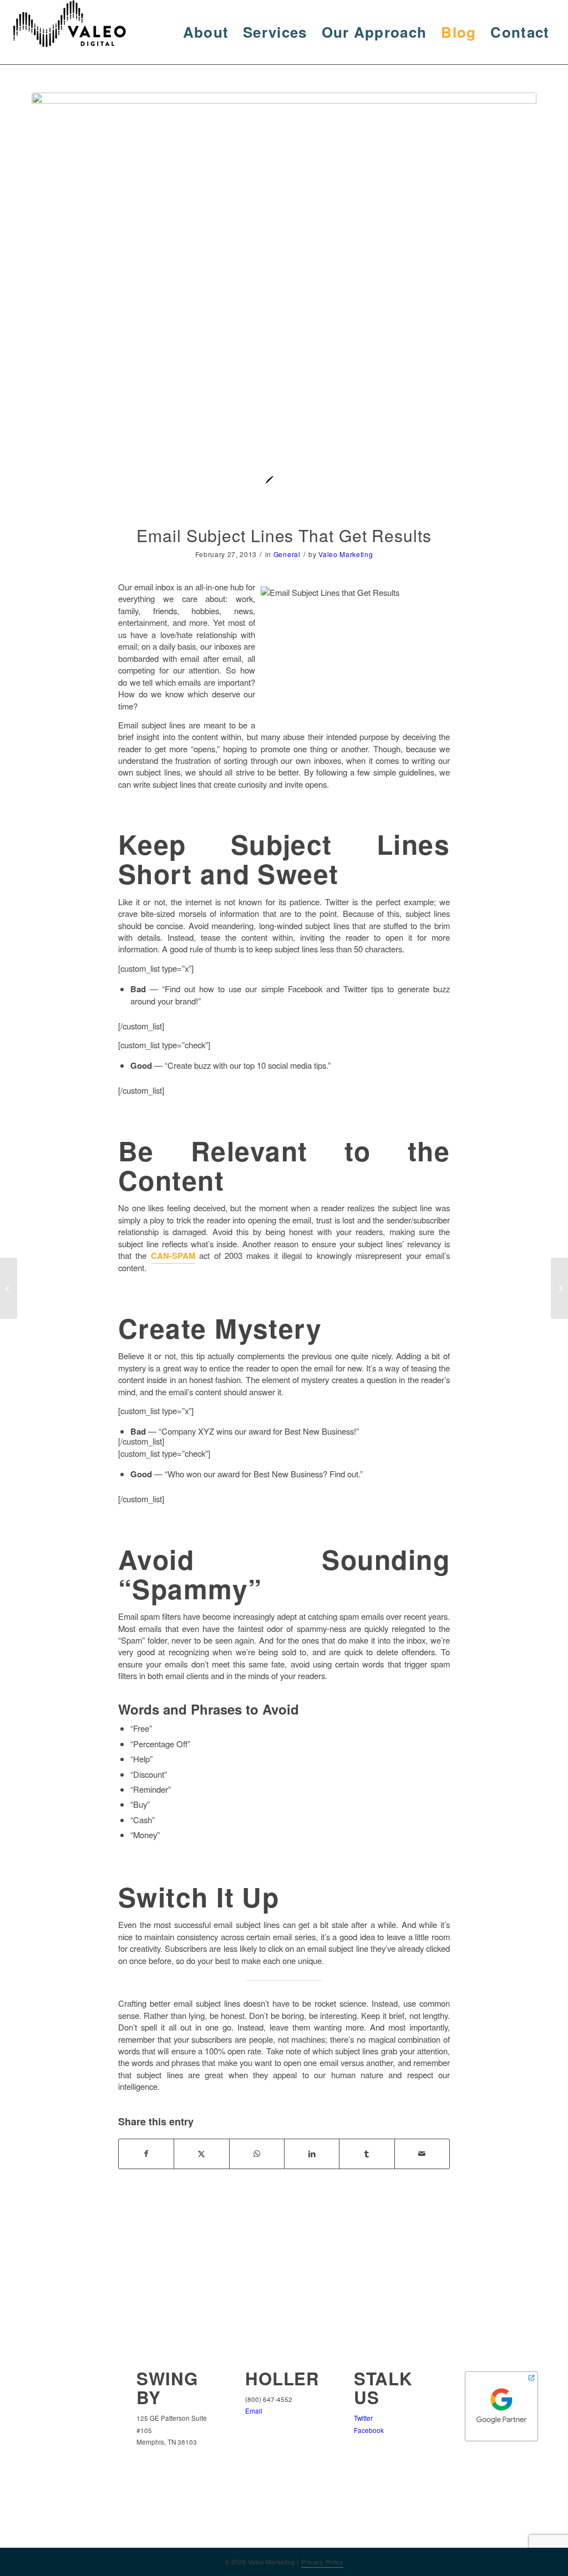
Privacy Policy (323, 2562)
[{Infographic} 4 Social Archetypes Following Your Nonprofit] (559, 1288)
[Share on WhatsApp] (257, 2154)
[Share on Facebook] (146, 2154)
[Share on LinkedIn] (312, 2154)
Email (254, 2411)
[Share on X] (201, 2154)
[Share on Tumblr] (367, 2154)
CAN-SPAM (173, 1256)
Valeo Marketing (346, 554)
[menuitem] (206, 32)
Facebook (369, 2430)
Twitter (363, 2418)
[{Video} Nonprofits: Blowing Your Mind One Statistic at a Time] (9, 1288)
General (287, 554)
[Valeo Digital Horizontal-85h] (80, 32)
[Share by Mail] (422, 2154)
